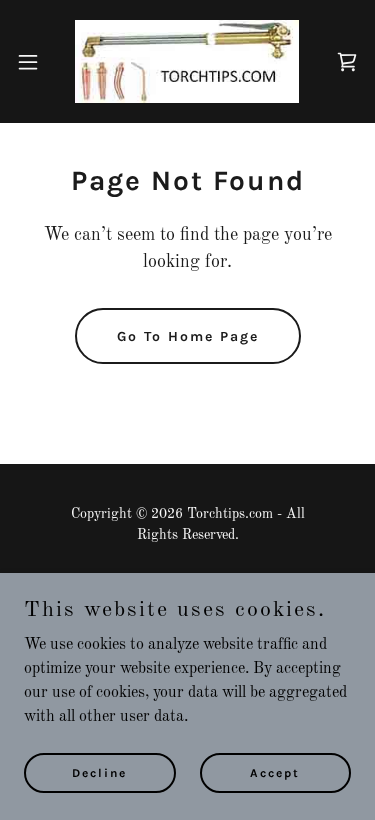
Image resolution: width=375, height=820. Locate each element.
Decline (99, 772)
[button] (35, 62)
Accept (275, 772)
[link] (187, 61)
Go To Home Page (188, 336)
